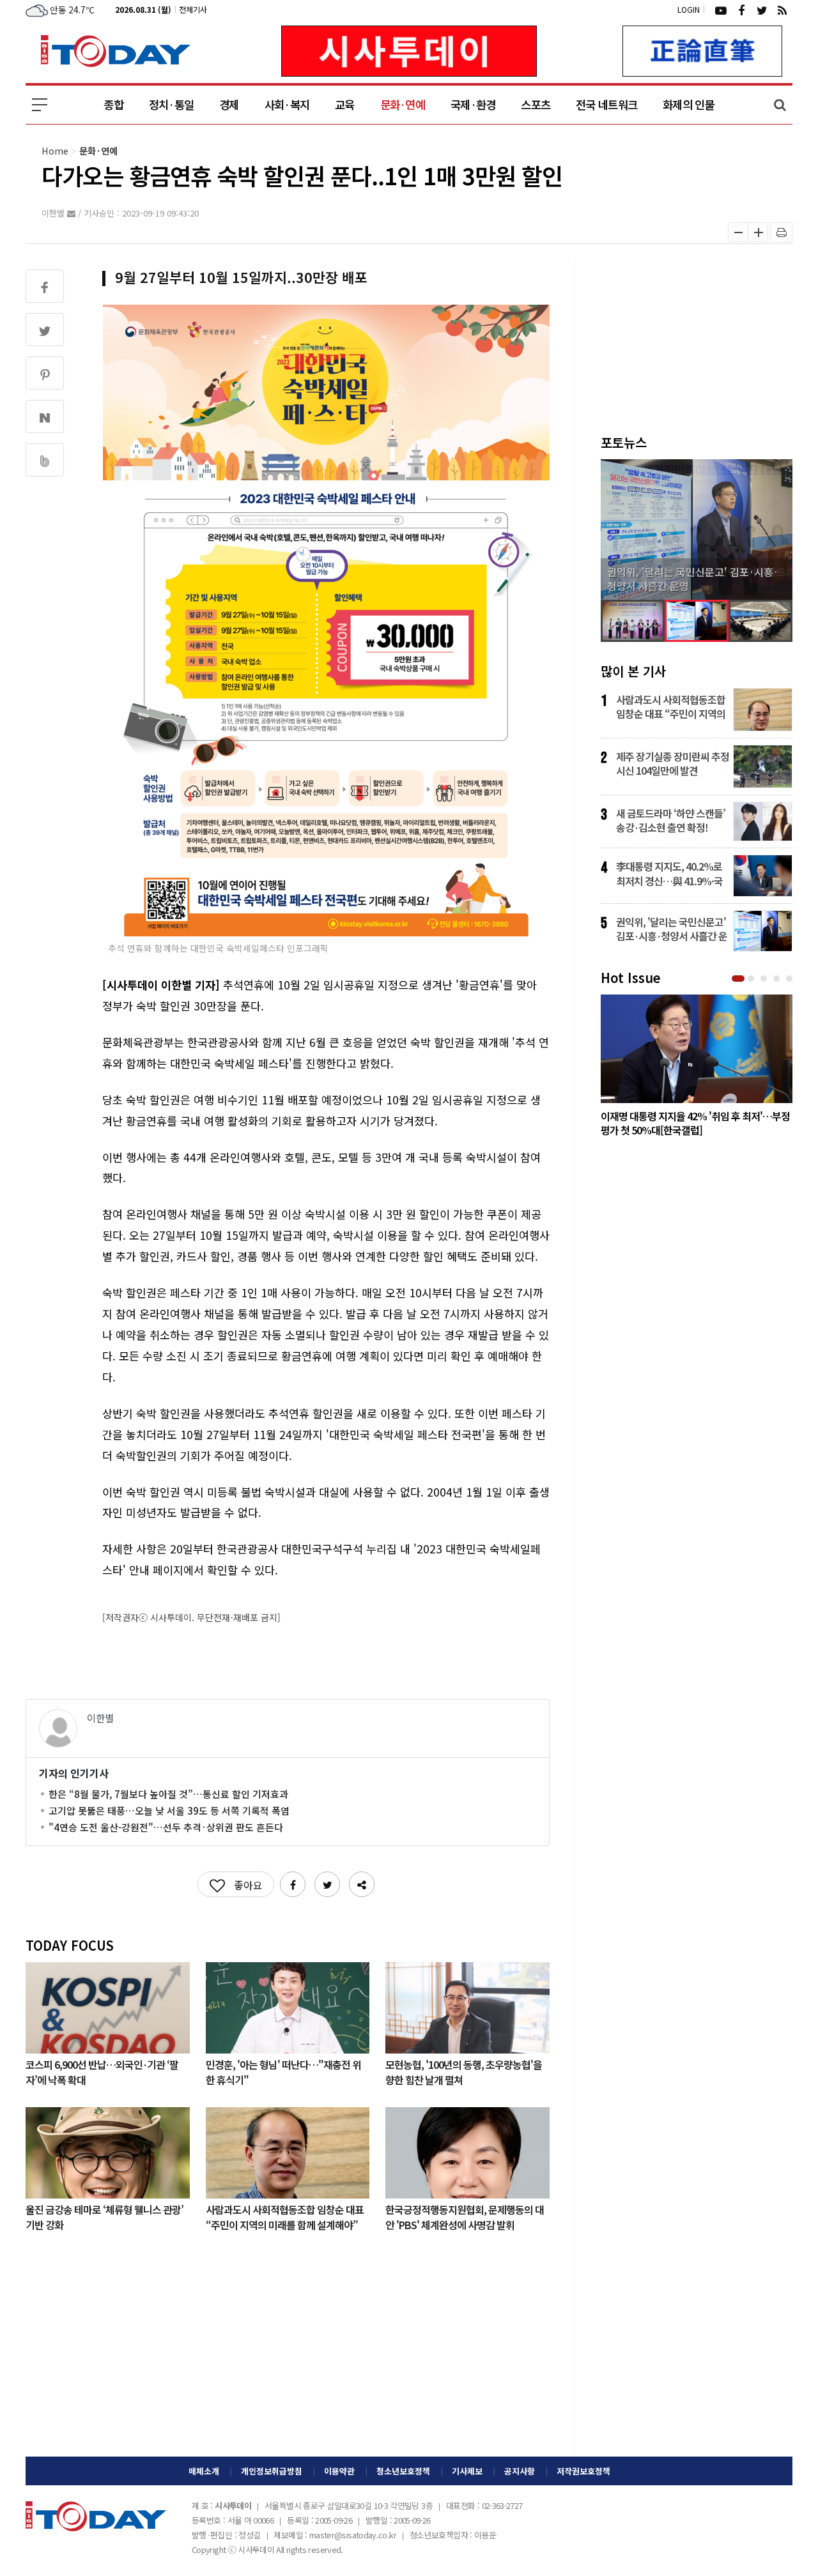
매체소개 (204, 2471)
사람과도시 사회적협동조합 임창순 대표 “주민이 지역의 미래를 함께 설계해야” (285, 2216)
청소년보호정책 (403, 2471)
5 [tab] (791, 979)
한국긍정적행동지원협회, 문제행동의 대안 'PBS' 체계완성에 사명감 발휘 (465, 2216)
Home (55, 150)
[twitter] (762, 10)
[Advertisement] (288, 2354)
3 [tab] (765, 979)
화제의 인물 (689, 104)
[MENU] (40, 105)
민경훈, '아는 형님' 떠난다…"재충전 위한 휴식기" (283, 2071)
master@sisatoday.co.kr (353, 2535)
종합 (113, 104)
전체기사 (193, 9)
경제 (229, 104)
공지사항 (520, 2471)
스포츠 (536, 104)
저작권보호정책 (583, 2471)
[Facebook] (741, 10)
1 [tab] (739, 979)
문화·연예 (403, 104)
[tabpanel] (697, 1069)
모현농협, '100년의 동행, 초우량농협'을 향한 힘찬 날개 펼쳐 (464, 2071)
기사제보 (467, 2471)
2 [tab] (752, 979)
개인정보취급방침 (272, 2471)
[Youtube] (721, 10)
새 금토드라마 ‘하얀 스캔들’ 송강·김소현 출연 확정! (671, 820)
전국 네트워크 (606, 104)
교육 (345, 104)
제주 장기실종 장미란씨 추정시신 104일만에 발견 (673, 763)
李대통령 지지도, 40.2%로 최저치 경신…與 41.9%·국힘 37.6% (669, 873)
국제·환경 (473, 104)
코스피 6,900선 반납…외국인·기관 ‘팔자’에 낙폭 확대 (102, 2071)
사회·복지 (287, 104)
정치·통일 (171, 104)
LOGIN (689, 9)
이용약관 (339, 2471)
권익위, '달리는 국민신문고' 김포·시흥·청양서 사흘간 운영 (672, 929)
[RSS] (782, 10)
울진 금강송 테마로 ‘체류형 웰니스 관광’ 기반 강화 (104, 2216)
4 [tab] (778, 979)
